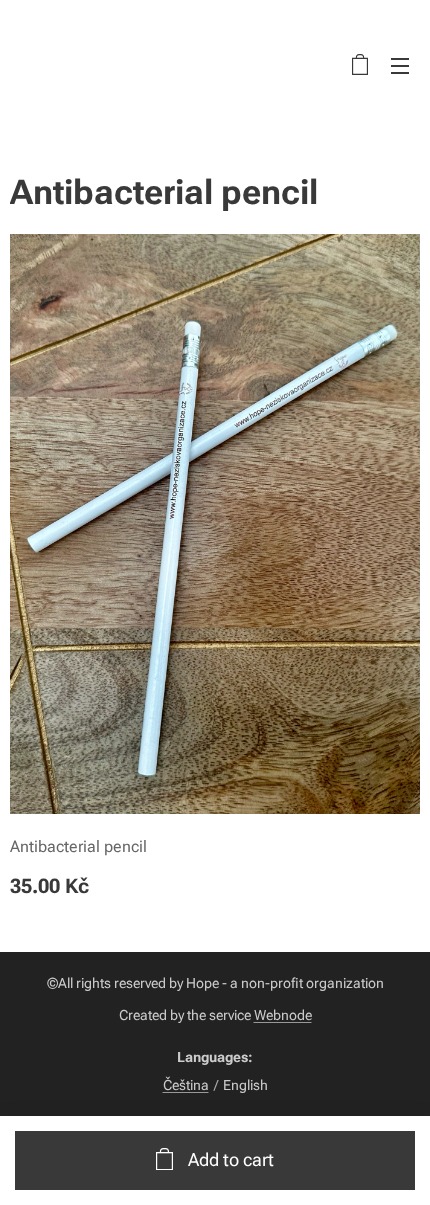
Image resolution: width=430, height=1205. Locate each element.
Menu (400, 65)
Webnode (283, 1015)
